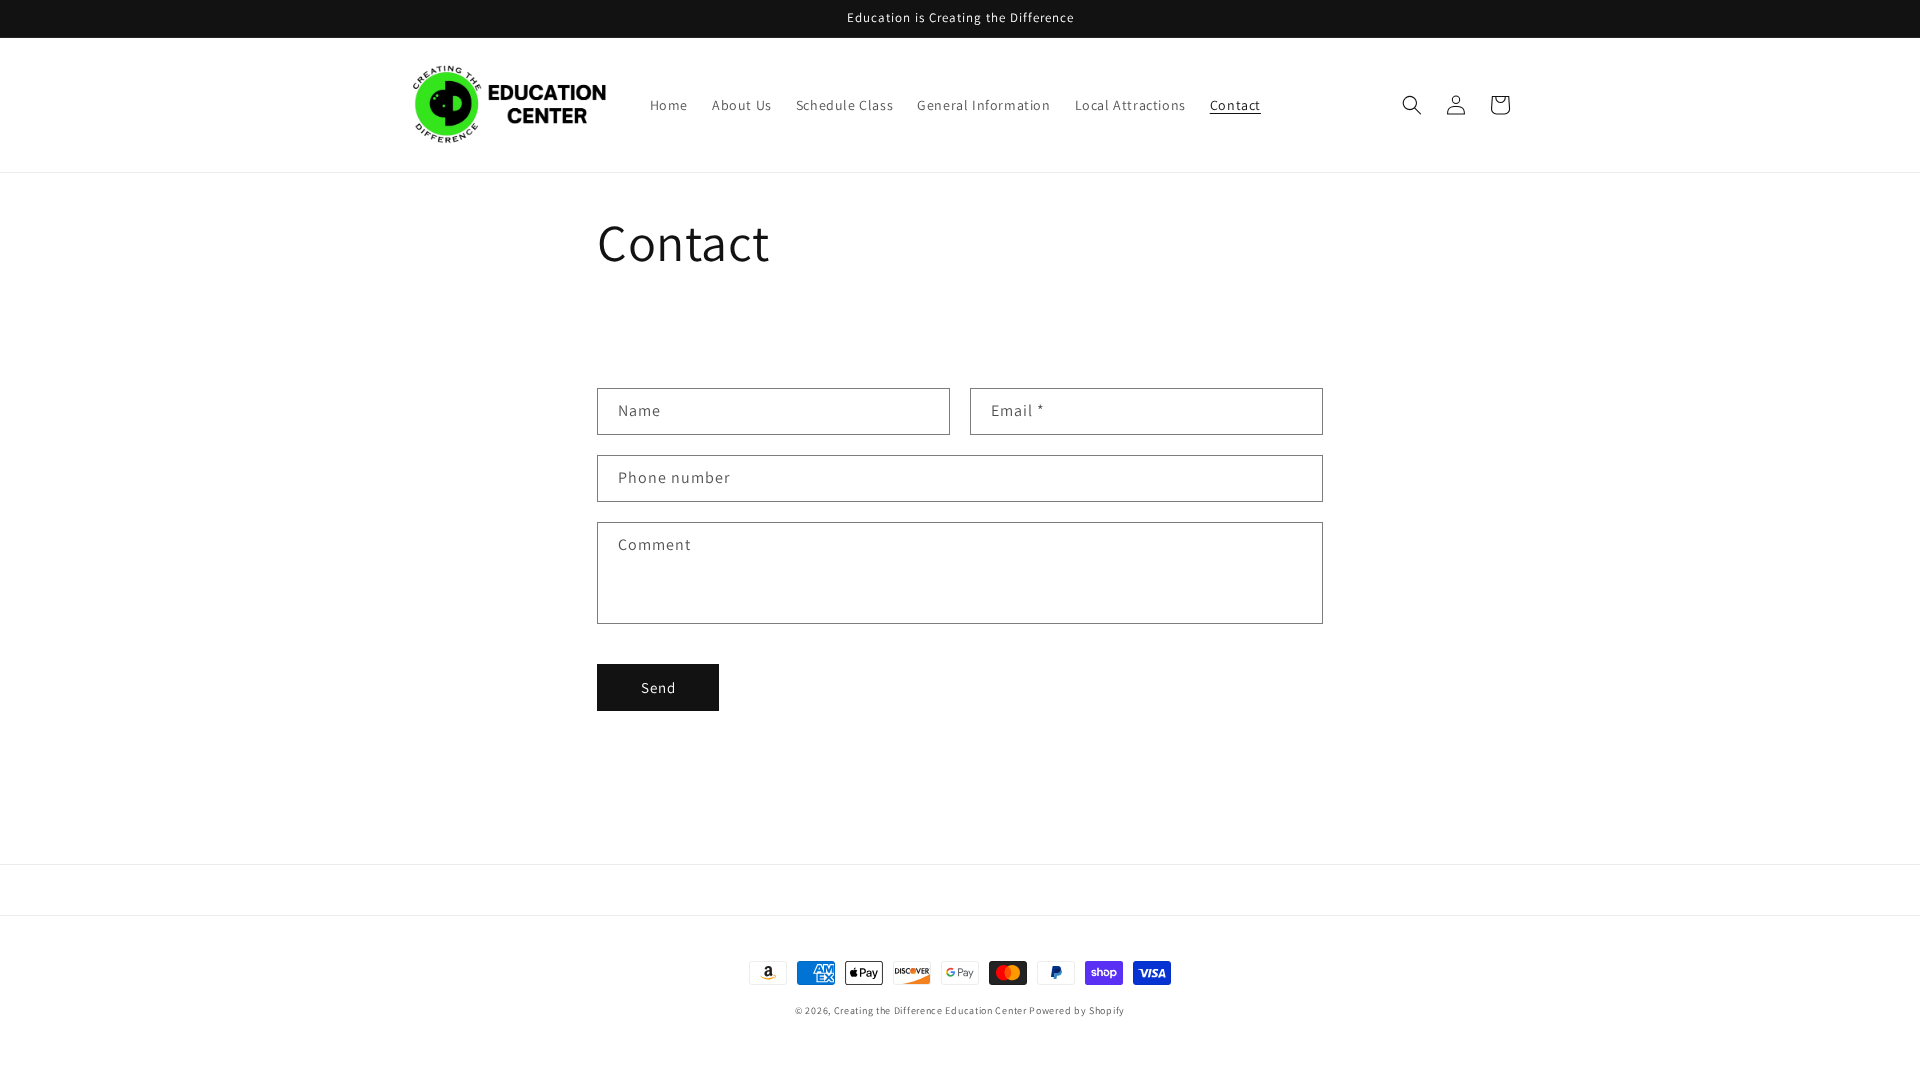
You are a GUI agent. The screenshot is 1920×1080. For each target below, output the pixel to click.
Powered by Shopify (1077, 1010)
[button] (1412, 105)
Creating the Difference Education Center (930, 1010)
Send (658, 687)
